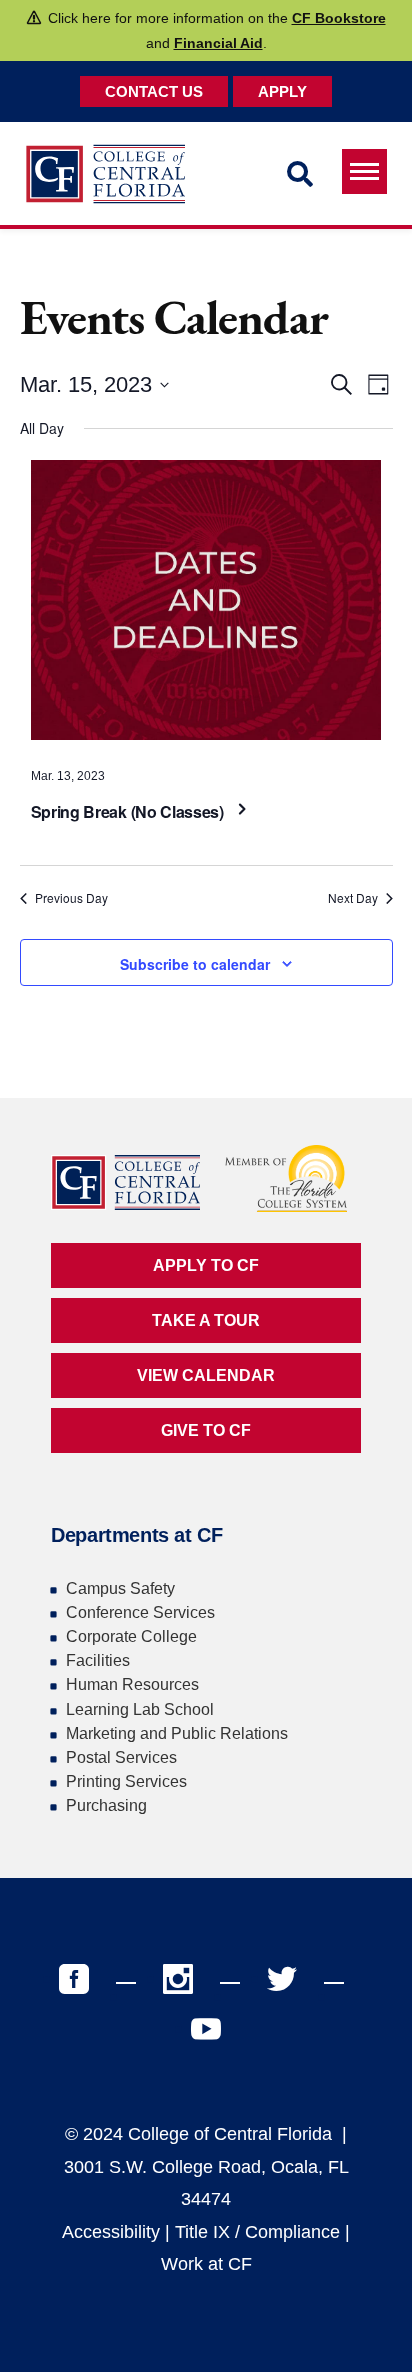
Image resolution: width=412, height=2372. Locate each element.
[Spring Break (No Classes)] (206, 605)
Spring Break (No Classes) (129, 811)
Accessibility (111, 2232)
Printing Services (126, 1781)
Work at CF (206, 2264)
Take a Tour (206, 1320)
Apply (282, 91)
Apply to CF (206, 1265)
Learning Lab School (140, 1709)
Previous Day (71, 898)
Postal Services (121, 1757)
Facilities (98, 1660)
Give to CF (206, 1430)
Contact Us (154, 91)
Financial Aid (218, 43)
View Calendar (206, 1375)
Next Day (353, 898)
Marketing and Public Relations (177, 1733)
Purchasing (106, 1805)
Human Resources (132, 1684)
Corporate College (131, 1636)
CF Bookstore (339, 18)
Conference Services (140, 1612)
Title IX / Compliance (257, 2232)
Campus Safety (120, 1588)
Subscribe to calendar (195, 964)
